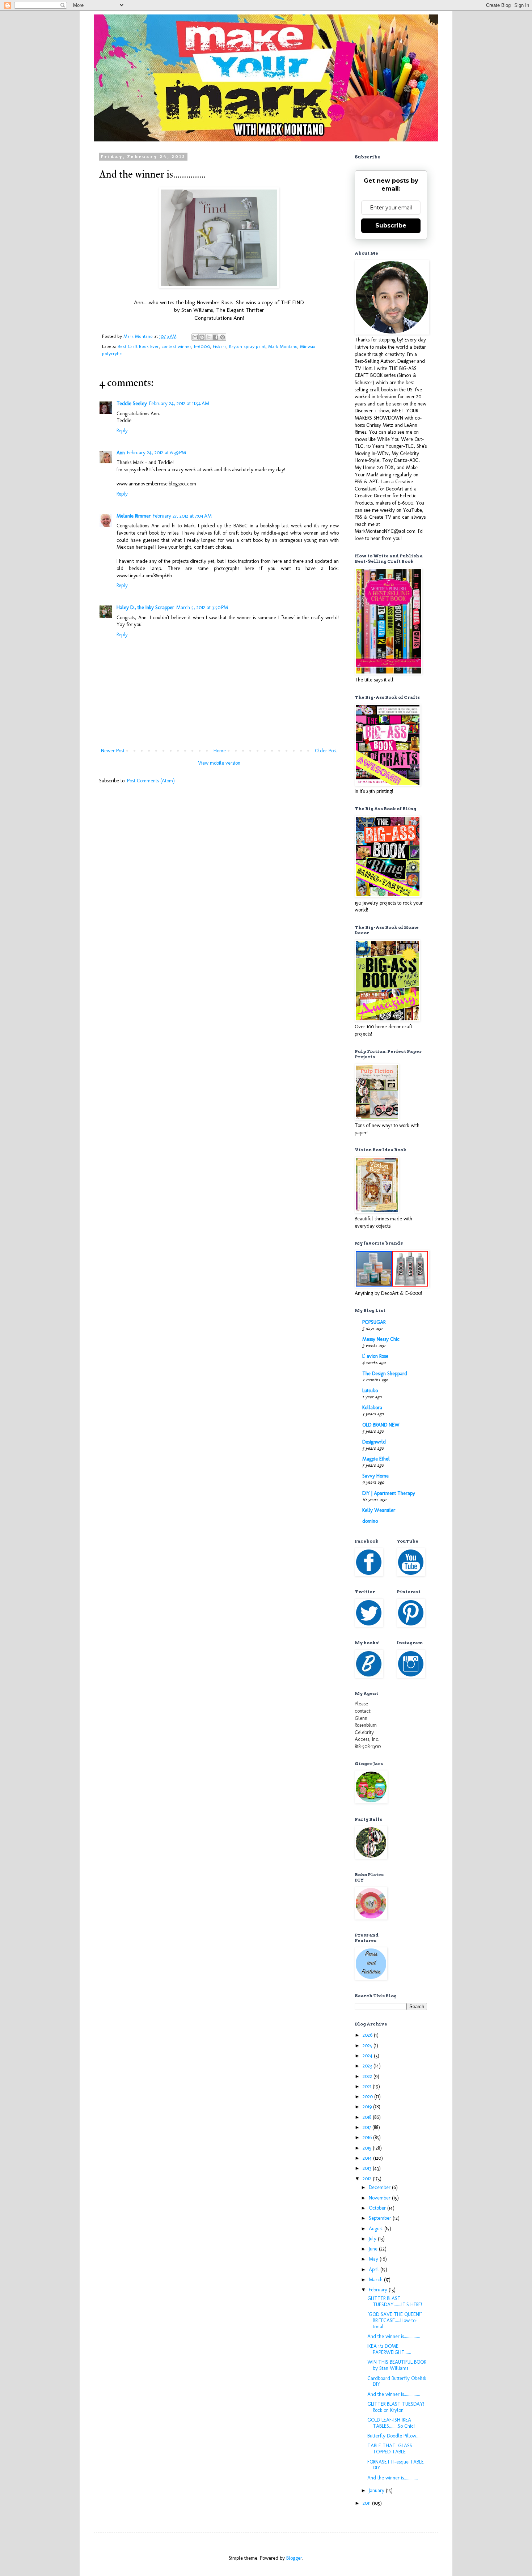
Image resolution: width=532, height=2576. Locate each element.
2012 (368, 2179)
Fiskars (220, 346)
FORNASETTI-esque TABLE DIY (396, 2465)
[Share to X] (209, 337)
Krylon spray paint (247, 346)
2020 (368, 2097)
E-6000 (202, 346)
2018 (368, 2117)
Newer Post (113, 751)
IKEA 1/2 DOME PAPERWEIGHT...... (389, 2349)
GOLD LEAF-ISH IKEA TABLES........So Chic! (391, 2423)
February (379, 2290)
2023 (368, 2066)
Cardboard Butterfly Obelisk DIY (397, 2381)
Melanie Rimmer (134, 516)
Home (220, 751)
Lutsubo (370, 1391)
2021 (368, 2086)
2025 (368, 2046)
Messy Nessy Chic (381, 1339)
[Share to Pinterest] (223, 337)
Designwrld (374, 1442)
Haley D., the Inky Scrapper (145, 607)
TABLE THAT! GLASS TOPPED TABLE (390, 2449)
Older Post (326, 751)
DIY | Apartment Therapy (389, 1493)
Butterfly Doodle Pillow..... (394, 2436)
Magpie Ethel (376, 1459)
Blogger (294, 2558)
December (380, 2187)
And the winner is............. (393, 2478)
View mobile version (219, 763)
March (376, 2280)
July (373, 2239)
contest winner (176, 346)
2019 (368, 2107)
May (374, 2259)
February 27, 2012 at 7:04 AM (182, 516)
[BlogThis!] (202, 337)
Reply (122, 431)
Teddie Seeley (132, 403)
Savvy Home (375, 1476)
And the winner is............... (394, 2336)
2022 (368, 2076)
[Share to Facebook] (216, 337)
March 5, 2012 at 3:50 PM (202, 607)
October (378, 2208)
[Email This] (195, 337)
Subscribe (391, 226)
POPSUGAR (374, 1322)
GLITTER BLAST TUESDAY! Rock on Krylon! (396, 2407)
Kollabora (372, 1408)
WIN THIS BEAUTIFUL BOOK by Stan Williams (397, 2365)
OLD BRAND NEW (381, 1425)
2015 (368, 2148)
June (374, 2249)
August (377, 2229)
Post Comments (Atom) (151, 781)
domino (370, 1521)
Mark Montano (283, 346)
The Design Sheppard (385, 1374)
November (380, 2198)
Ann (121, 453)
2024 (368, 2056)
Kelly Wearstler (379, 1510)
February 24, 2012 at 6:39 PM (157, 453)
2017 (368, 2127)
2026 (368, 2035)
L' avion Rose (375, 1356)
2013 (368, 2168)
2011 (367, 2503)
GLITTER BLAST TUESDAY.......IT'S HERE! (395, 2301)
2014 (368, 2158)
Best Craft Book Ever (138, 346)
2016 (368, 2137)
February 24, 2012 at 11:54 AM (179, 403)
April (375, 2269)
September (381, 2218)
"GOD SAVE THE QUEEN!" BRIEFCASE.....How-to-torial (394, 2320)
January (377, 2490)
